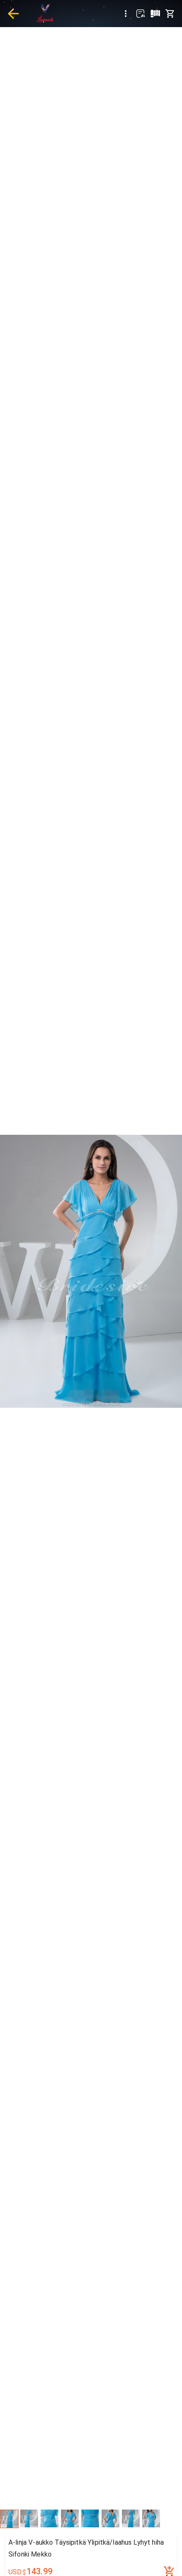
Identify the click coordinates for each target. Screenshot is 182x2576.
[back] (13, 14)
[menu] (126, 14)
